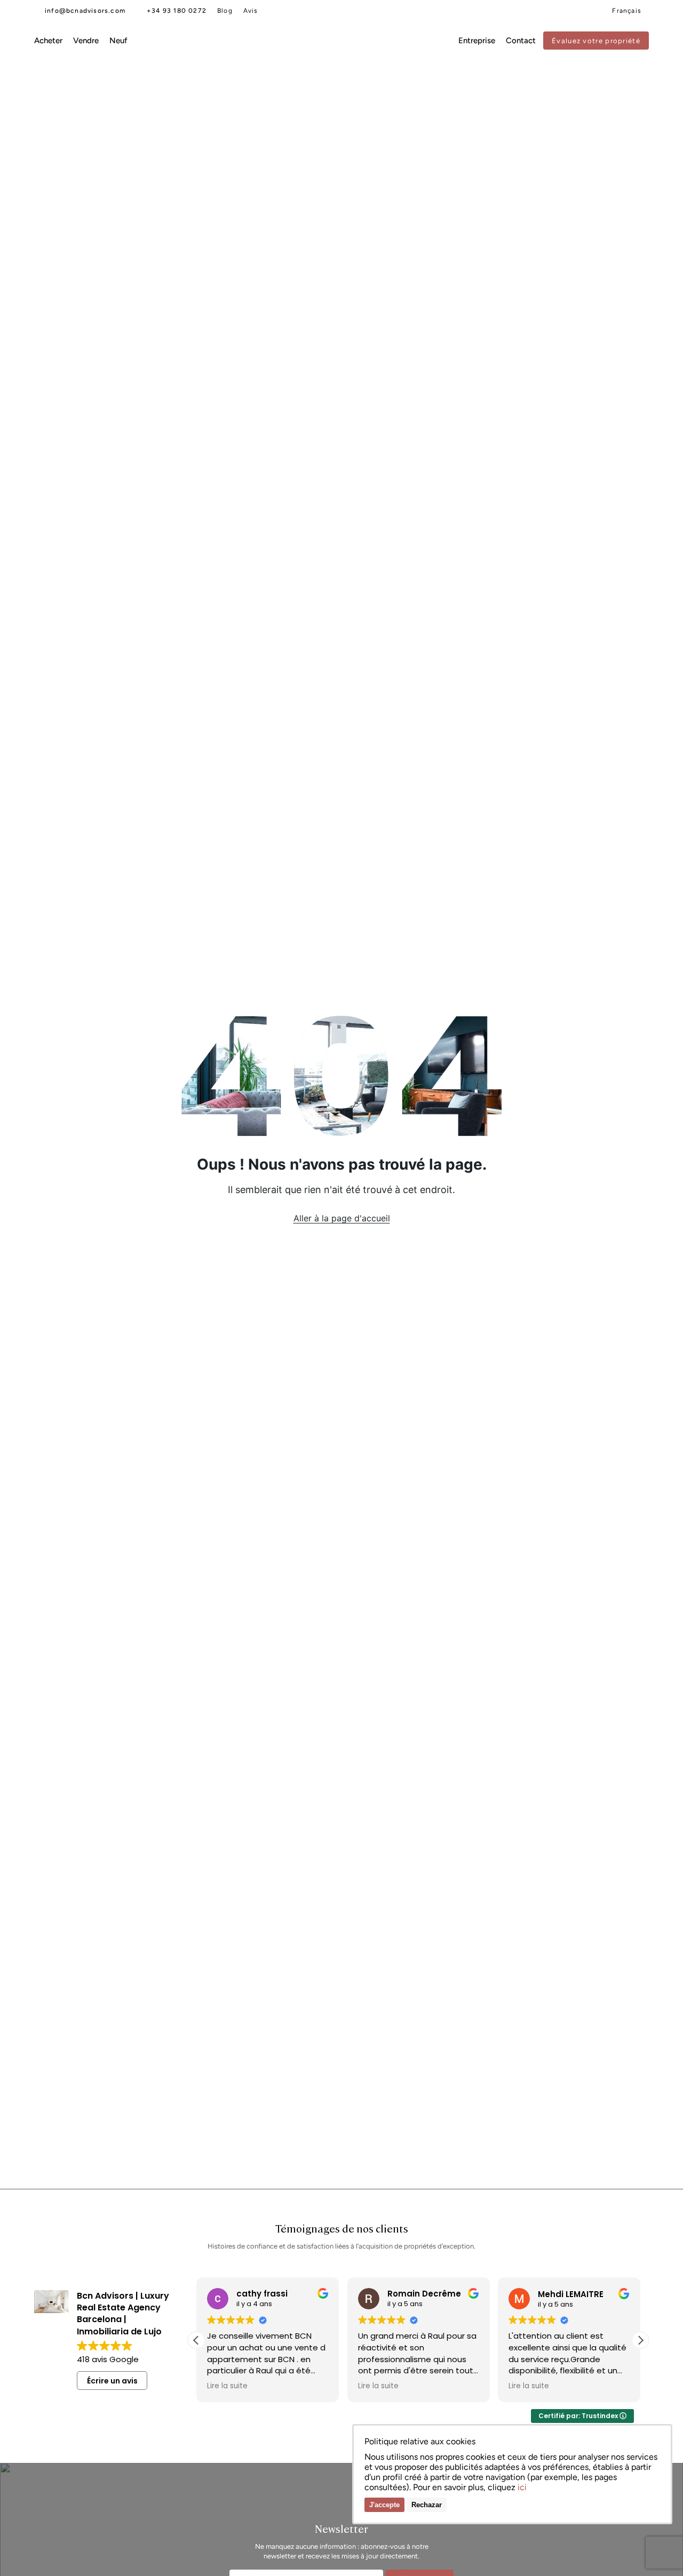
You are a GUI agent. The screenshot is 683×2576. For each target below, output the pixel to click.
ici (522, 2487)
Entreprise (477, 41)
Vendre (86, 41)
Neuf (118, 41)
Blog (225, 11)
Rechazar (427, 2505)
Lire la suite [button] (285, 2386)
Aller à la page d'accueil (342, 1218)
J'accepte (384, 2505)
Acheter (48, 41)
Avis (251, 11)
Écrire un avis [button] (112, 2381)
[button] (196, 2340)
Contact (521, 41)
